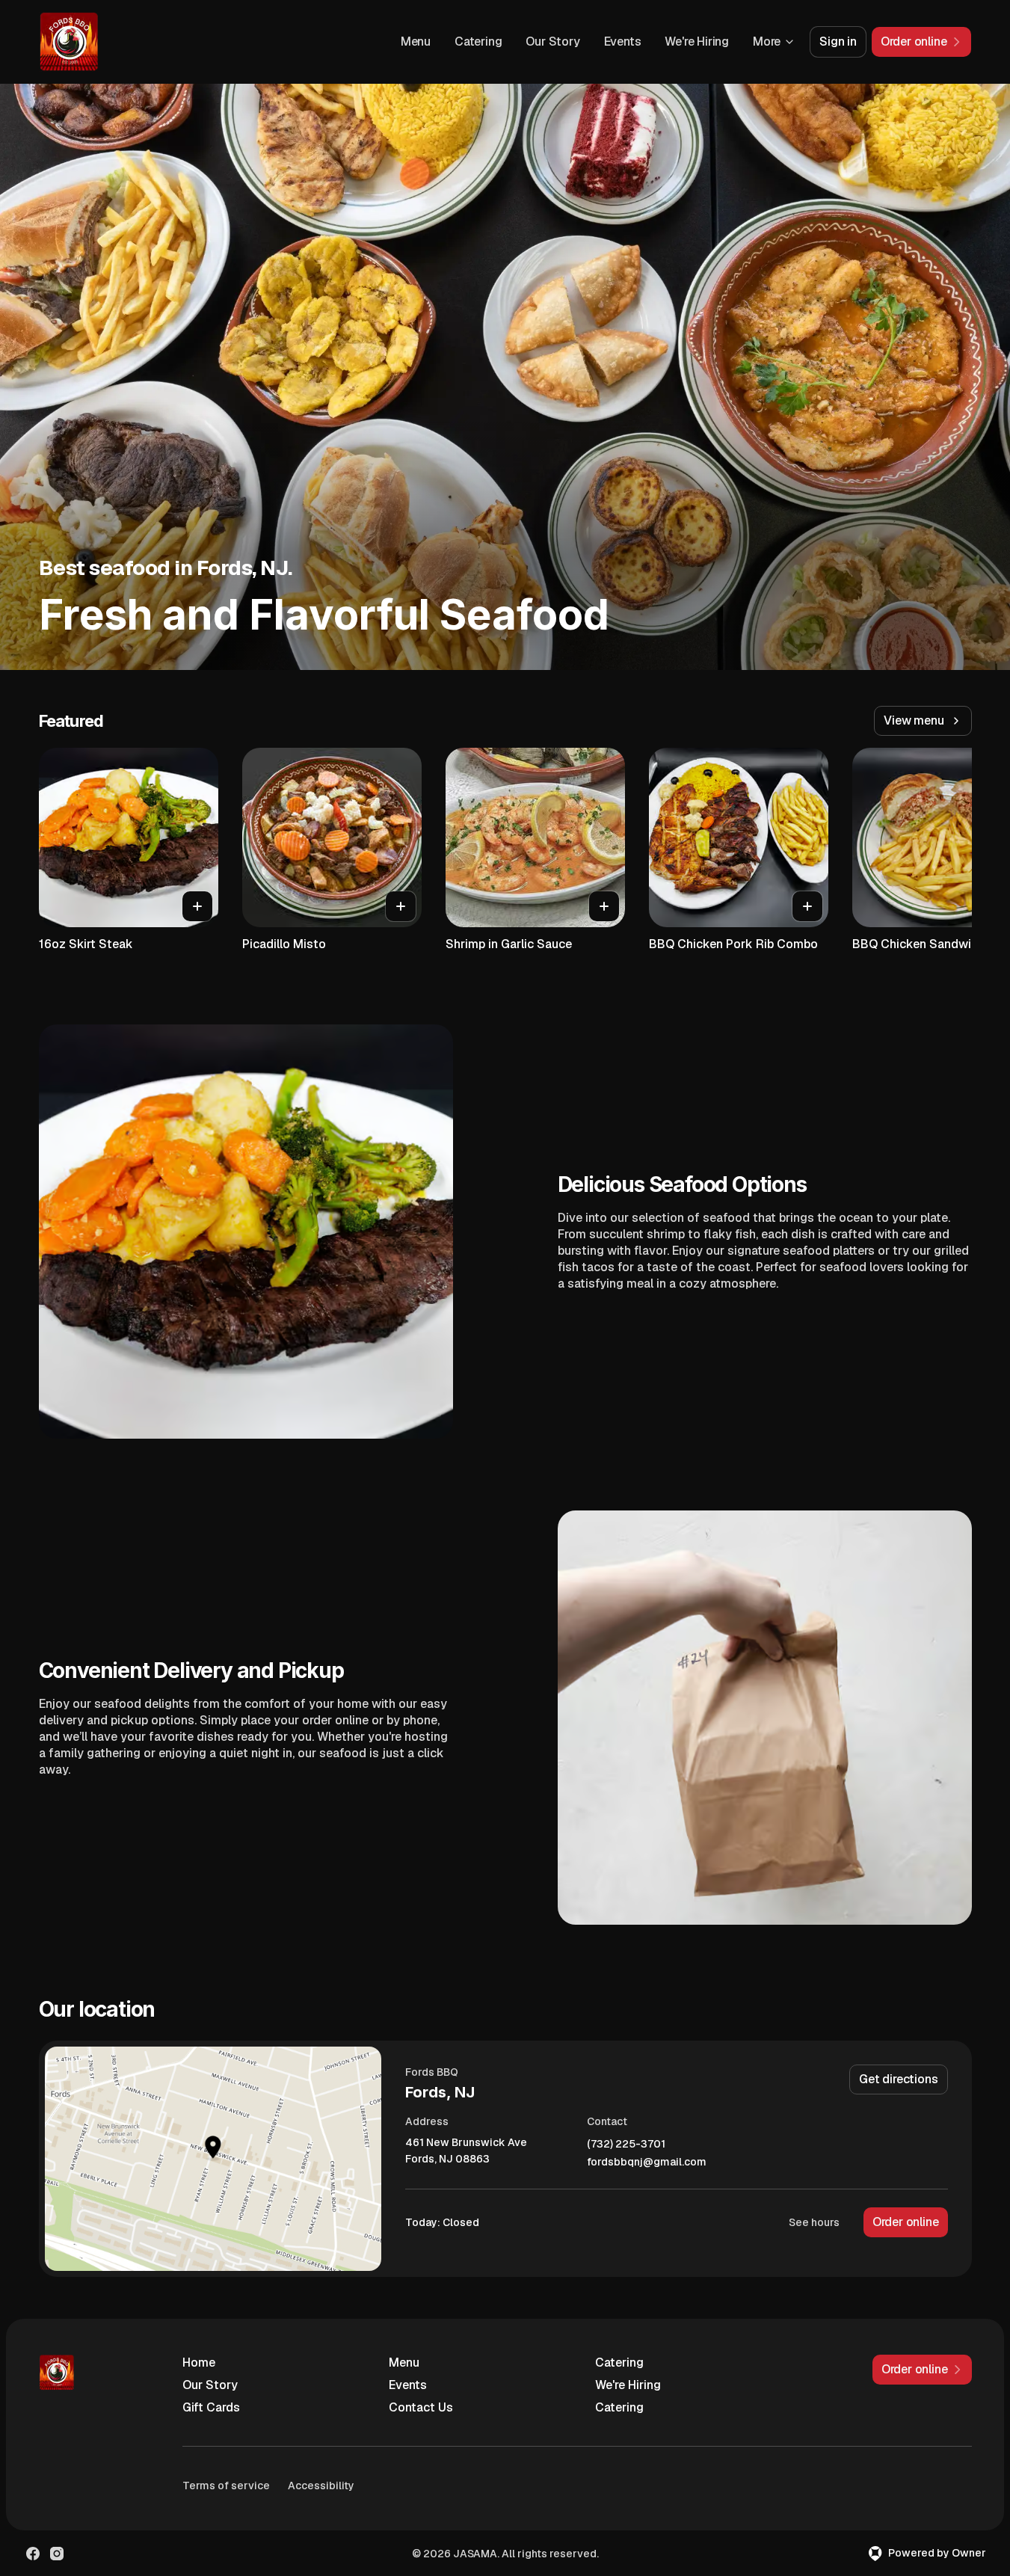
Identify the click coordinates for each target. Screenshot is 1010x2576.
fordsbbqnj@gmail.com (647, 2162)
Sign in (838, 42)
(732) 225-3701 (626, 2144)
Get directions (898, 2079)
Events (623, 42)
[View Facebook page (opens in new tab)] (33, 2554)
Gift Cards (211, 2407)
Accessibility (321, 2486)
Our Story (552, 42)
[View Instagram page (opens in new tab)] (57, 2554)
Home (199, 2363)
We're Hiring (697, 42)
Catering (478, 42)
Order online (906, 2222)
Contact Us (421, 2407)
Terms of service (226, 2486)
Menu (416, 42)
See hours (814, 2222)
